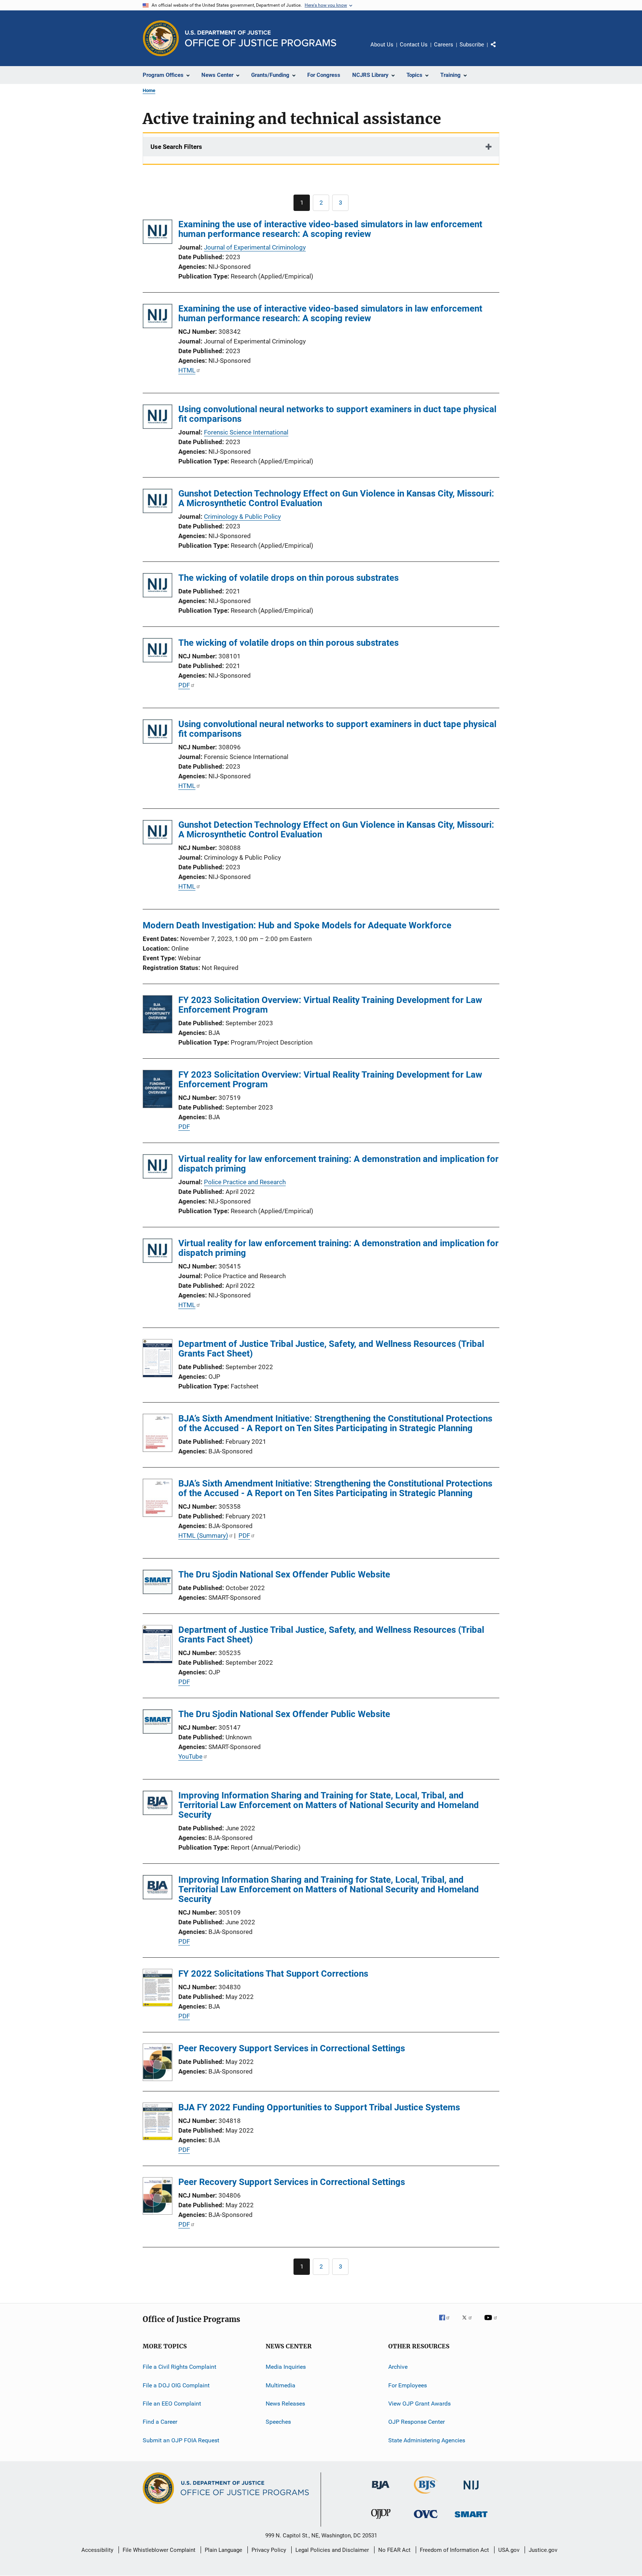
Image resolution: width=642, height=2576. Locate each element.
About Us (382, 45)
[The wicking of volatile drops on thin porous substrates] (158, 587)
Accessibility (97, 2550)
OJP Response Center (416, 2422)
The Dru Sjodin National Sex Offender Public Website (284, 1574)
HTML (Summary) (203, 1535)
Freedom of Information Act (454, 2550)
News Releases (285, 2404)
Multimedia (281, 2385)
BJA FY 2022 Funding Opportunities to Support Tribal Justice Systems (319, 2107)
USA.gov (509, 2550)
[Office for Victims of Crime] (426, 2519)
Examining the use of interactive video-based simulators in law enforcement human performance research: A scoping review (330, 229)
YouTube (190, 1756)
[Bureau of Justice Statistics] (426, 2495)
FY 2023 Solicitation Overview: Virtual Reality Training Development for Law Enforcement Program (330, 1005)
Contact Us (414, 45)
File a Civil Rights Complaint (179, 2367)
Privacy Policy (269, 2550)
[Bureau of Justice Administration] (381, 2491)
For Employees (408, 2385)
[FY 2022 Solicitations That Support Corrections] (158, 1989)
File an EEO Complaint (172, 2404)
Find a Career (160, 2422)
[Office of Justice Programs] (161, 38)
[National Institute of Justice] (471, 2491)
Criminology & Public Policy (242, 517)
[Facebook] (447, 2323)
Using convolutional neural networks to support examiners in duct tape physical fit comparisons (337, 414)
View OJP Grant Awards (419, 2404)
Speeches (278, 2422)
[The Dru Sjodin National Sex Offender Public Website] (158, 1583)
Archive (398, 2367)
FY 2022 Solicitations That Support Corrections (273, 1974)
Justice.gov (543, 2550)
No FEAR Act (394, 2550)
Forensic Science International (246, 432)
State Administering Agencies (427, 2440)
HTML (187, 370)
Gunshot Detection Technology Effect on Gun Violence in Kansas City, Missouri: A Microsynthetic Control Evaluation (336, 498)
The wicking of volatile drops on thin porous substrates (288, 578)
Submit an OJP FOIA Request (181, 2440)
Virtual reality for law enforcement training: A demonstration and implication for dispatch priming (338, 1164)
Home (149, 90)
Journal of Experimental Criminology (255, 247)
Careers (444, 45)
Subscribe (472, 45)
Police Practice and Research (245, 1182)
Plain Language (223, 2550)
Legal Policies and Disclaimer (332, 2550)
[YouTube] (492, 2323)
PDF (184, 685)
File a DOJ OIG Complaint (176, 2385)
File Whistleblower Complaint (159, 2550)
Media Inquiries (286, 2367)
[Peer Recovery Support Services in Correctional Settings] (158, 2064)
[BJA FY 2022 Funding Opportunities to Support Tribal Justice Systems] (158, 2123)
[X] (470, 2323)
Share (499, 50)
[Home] (261, 38)
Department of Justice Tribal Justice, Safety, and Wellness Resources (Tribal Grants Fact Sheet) (331, 1349)
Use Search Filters (176, 147)
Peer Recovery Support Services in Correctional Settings (292, 2048)
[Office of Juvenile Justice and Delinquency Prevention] (381, 2520)
